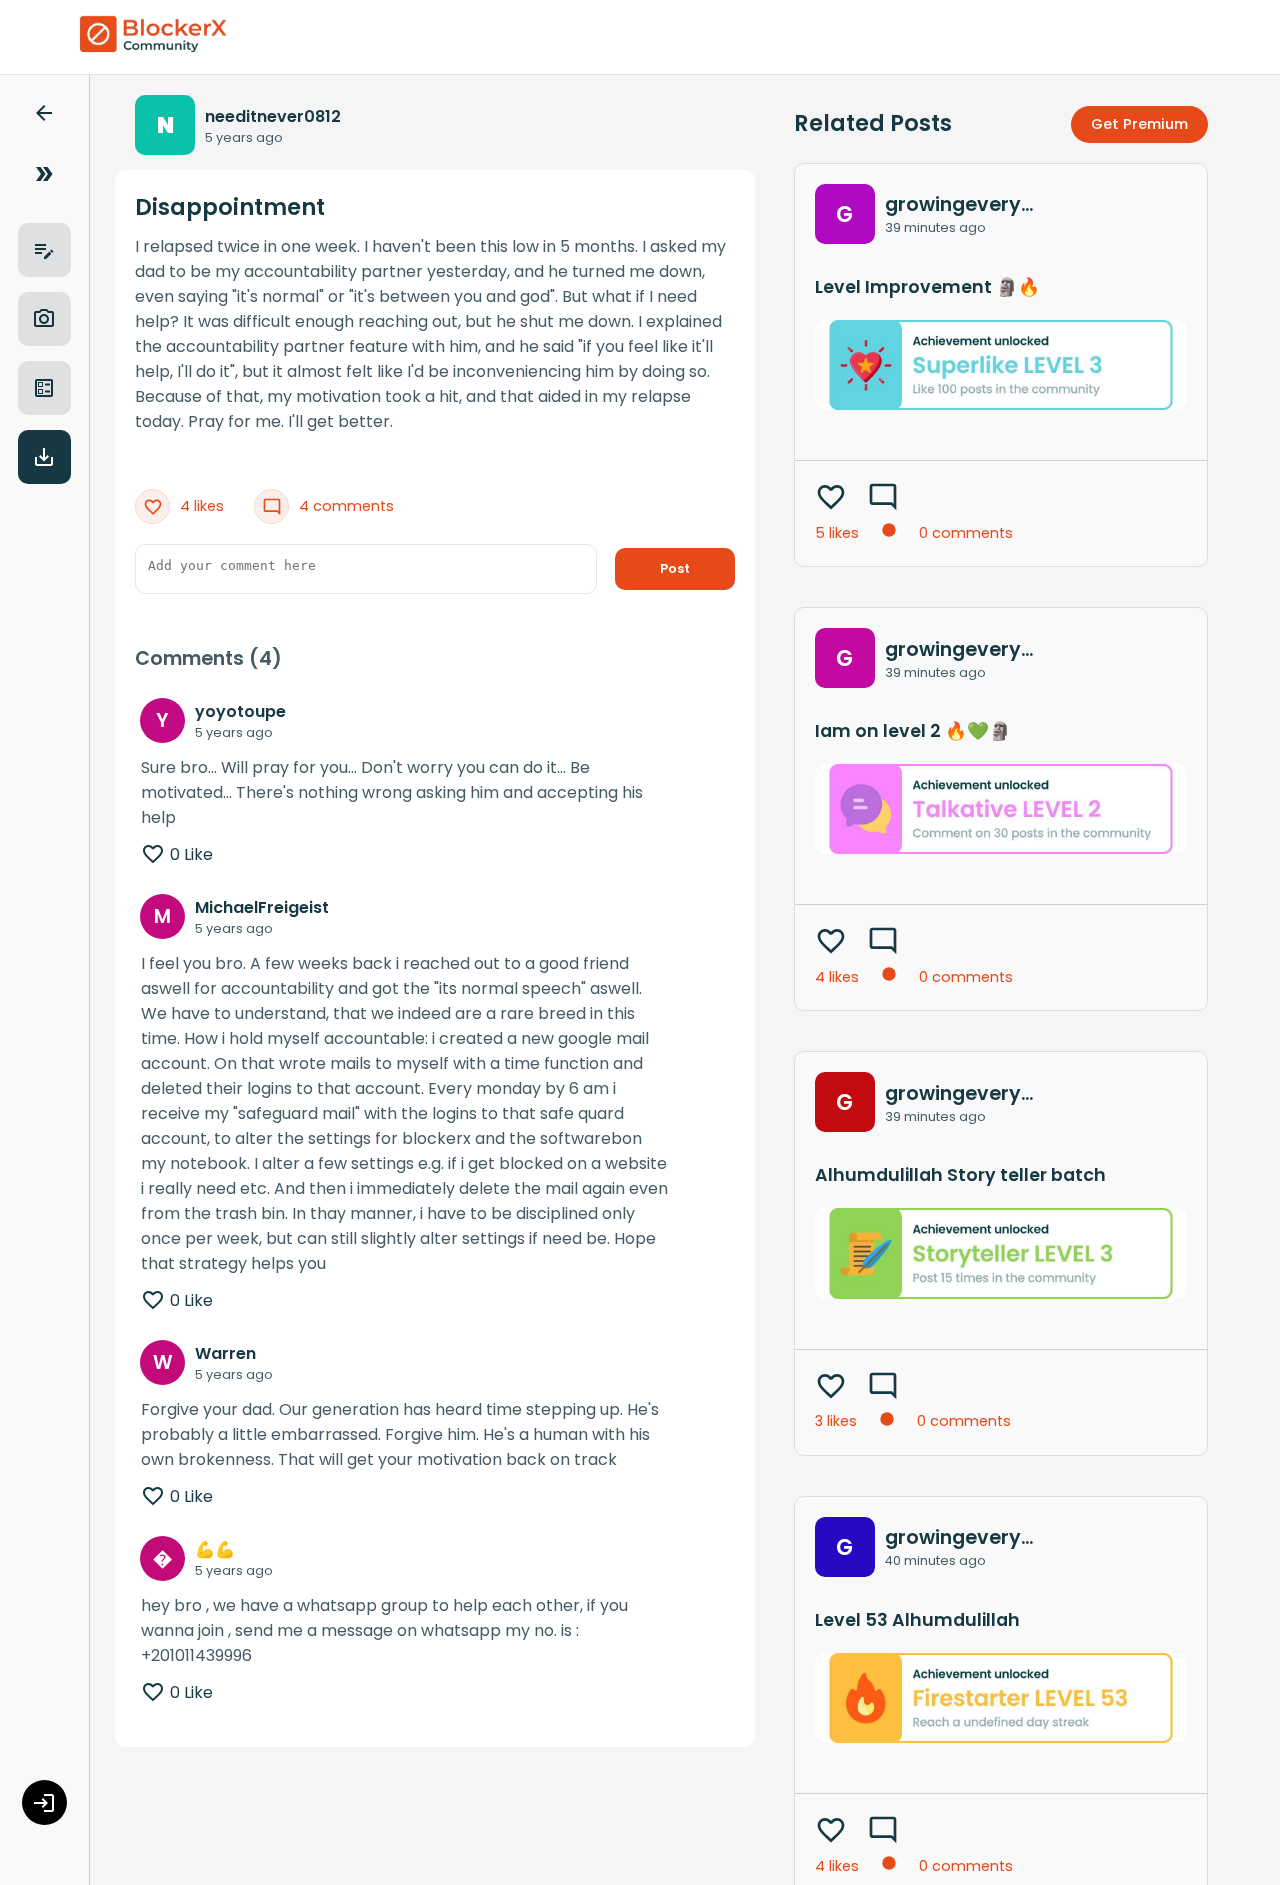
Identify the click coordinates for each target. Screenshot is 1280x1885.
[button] (44, 116)
